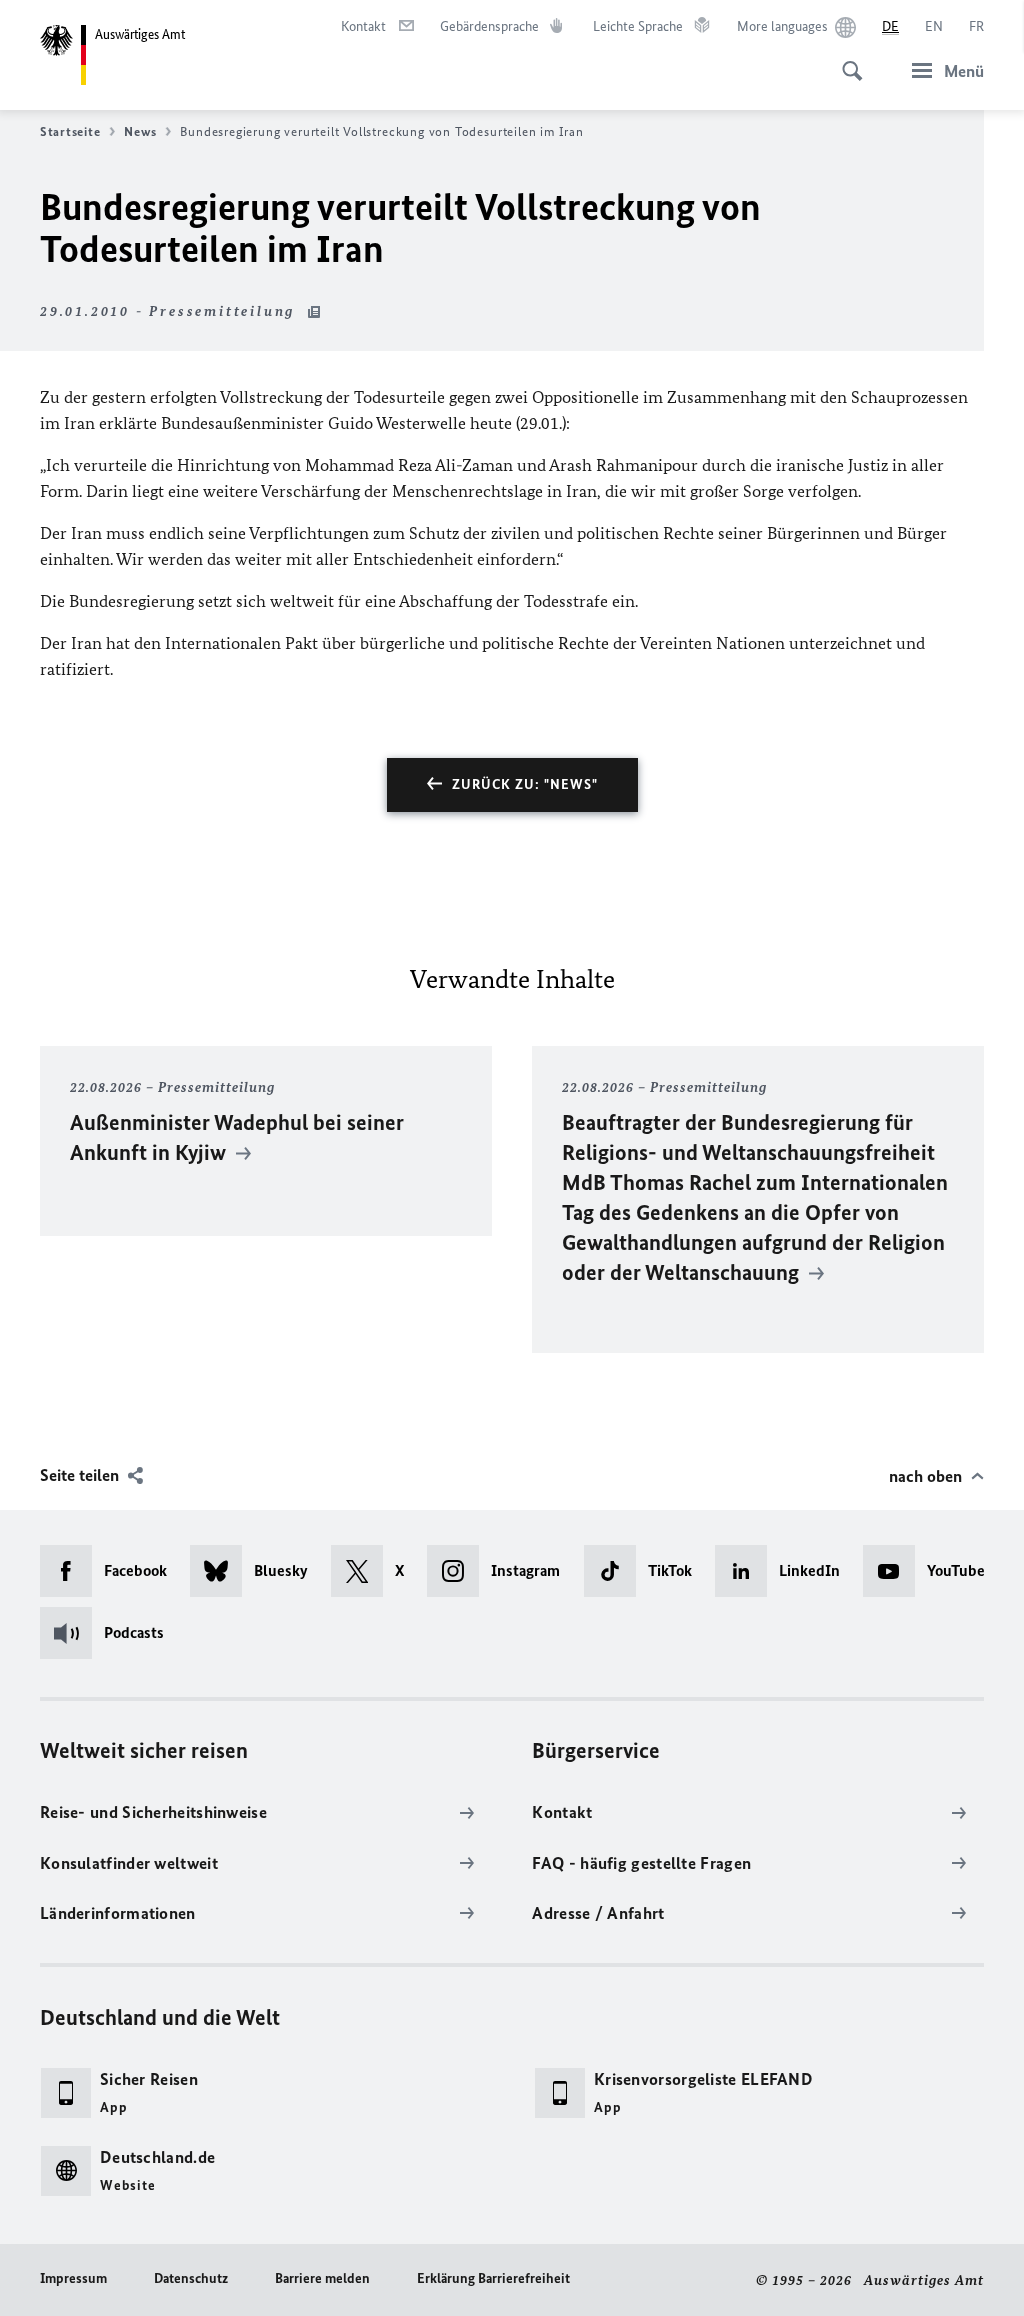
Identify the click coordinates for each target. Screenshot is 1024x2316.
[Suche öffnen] (846, 60)
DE (890, 26)
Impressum (73, 2278)
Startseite (70, 131)
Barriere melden (322, 2278)
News (140, 131)
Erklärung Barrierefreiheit (493, 2278)
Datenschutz (191, 2278)
